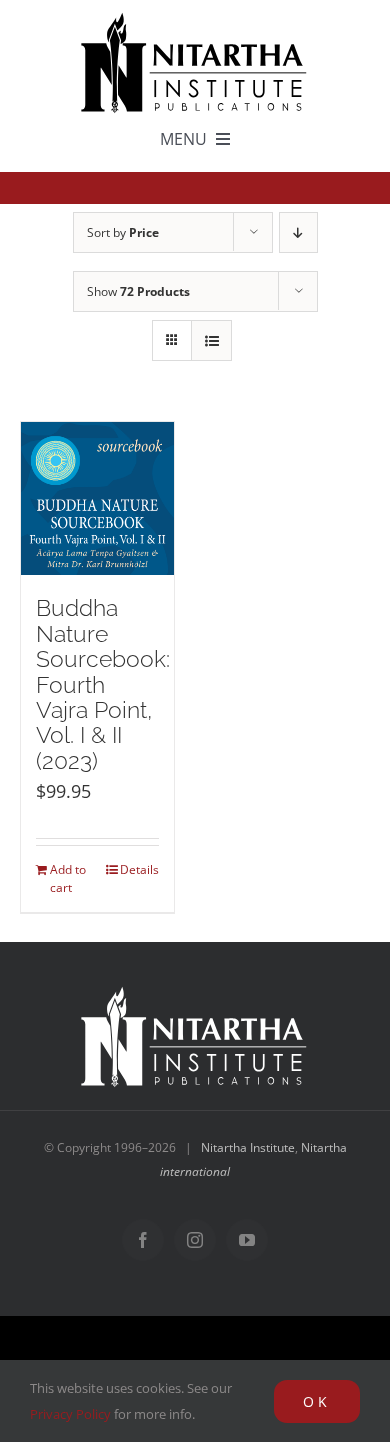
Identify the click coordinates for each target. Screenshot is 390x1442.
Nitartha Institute (248, 1147)
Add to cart (68, 878)
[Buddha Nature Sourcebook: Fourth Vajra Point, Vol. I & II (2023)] (98, 499)
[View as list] (211, 340)
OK (317, 1401)
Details (139, 869)
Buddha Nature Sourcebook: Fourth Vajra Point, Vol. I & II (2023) (103, 684)
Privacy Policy (70, 1414)
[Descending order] (298, 232)
